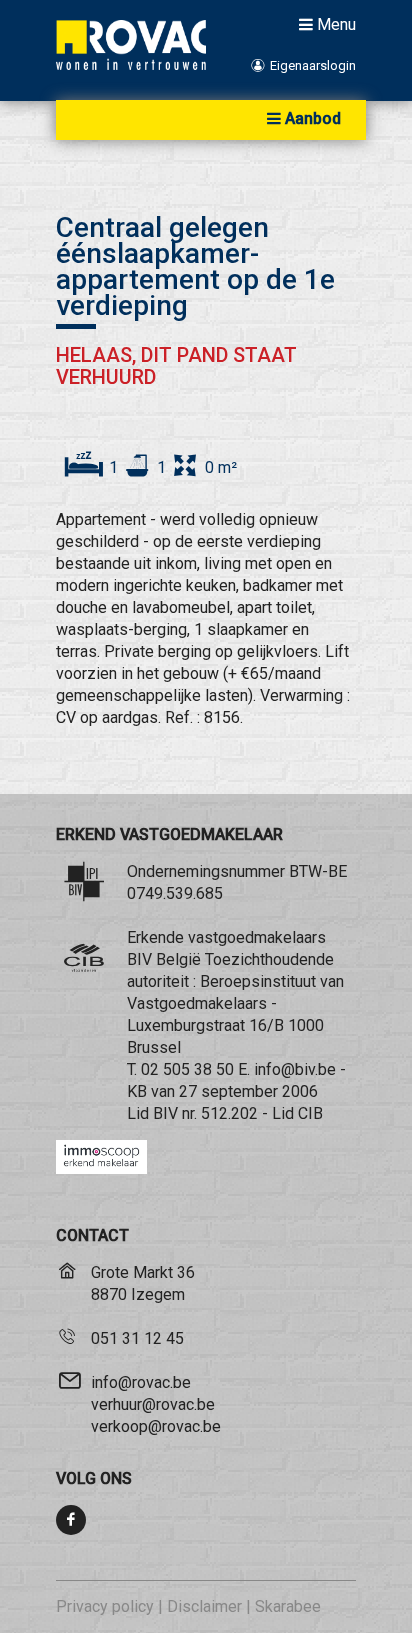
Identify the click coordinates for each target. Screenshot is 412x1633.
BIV (165, 1113)
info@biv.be (295, 1069)
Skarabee (288, 1606)
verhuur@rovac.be (153, 1404)
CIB (310, 1113)
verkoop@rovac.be (156, 1426)
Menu (336, 24)
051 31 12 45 (137, 1338)
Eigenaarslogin (311, 65)
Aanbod (313, 118)
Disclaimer (204, 1606)
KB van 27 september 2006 (222, 1091)
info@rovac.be (141, 1382)
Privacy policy (105, 1606)
